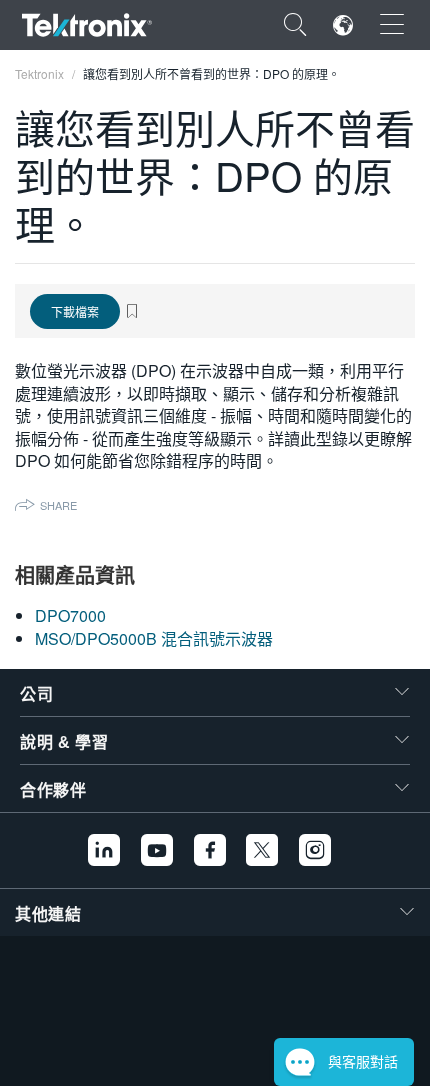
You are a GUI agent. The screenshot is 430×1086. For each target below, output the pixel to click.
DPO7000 (70, 615)
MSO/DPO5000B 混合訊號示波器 (154, 638)
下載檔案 (75, 311)
